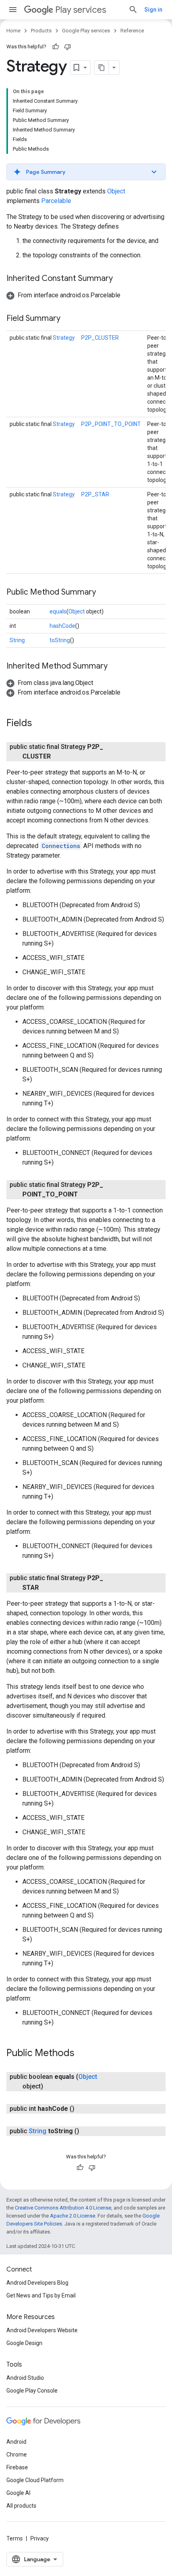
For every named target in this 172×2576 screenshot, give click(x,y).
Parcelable (56, 201)
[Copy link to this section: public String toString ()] (87, 2131)
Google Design (24, 2343)
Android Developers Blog (37, 2283)
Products (41, 31)
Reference (132, 31)
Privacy (40, 2538)
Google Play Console (32, 2391)
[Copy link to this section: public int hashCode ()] (82, 2109)
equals (58, 611)
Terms (15, 2538)
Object (116, 191)
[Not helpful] (68, 47)
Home (13, 31)
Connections (61, 846)
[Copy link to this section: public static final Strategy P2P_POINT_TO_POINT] (86, 1194)
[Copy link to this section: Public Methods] (82, 2054)
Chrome (17, 2455)
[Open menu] (13, 10)
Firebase (17, 2467)
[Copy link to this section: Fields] (40, 724)
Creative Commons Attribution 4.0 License (63, 2208)
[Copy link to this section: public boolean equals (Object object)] (51, 2086)
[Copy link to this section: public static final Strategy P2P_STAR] (47, 1588)
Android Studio (25, 2378)
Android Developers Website (42, 2330)
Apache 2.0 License (73, 2216)
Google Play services (86, 31)
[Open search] (133, 10)
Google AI (18, 2493)
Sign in (153, 10)
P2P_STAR (95, 494)
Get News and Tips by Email (41, 2295)
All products (21, 2506)
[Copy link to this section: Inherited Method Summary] (116, 667)
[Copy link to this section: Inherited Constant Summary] (121, 279)
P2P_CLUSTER (100, 338)
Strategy (64, 338)
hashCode (62, 626)
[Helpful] (56, 47)
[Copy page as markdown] (102, 68)
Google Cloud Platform (35, 2480)
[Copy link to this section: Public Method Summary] (104, 593)
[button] (86, 172)
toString (60, 640)
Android (16, 2442)
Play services (81, 10)
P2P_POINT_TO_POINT (111, 424)
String (17, 640)
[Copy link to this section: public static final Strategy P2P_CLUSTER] (59, 756)
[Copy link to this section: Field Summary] (68, 319)
